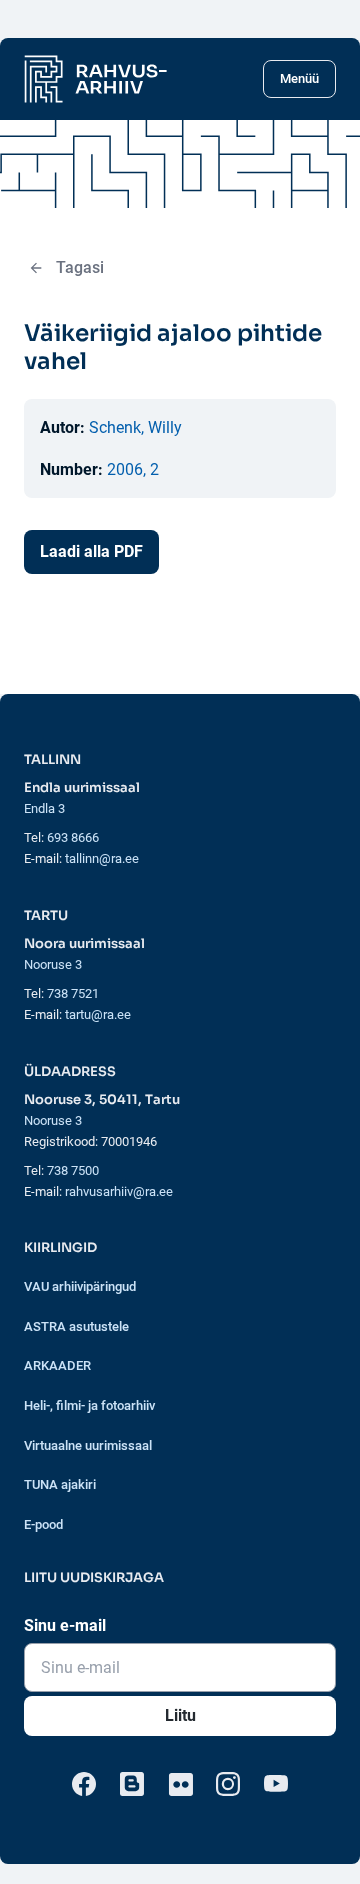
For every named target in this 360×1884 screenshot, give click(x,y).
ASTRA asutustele (76, 1326)
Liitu (180, 1715)
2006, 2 (133, 469)
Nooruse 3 (53, 964)
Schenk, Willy (135, 427)
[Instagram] (228, 1784)
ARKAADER (57, 1365)
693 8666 (73, 837)
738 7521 (73, 993)
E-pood (43, 1524)
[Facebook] (84, 1784)
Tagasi (80, 267)
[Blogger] (132, 1784)
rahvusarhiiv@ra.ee (119, 1191)
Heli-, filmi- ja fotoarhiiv (89, 1405)
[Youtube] (276, 1784)
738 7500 (73, 1170)
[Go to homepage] (95, 79)
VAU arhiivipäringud (80, 1286)
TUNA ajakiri (60, 1484)
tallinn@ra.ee (102, 858)
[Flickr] (180, 1784)
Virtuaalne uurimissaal (88, 1445)
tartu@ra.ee (98, 1014)
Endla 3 (44, 808)
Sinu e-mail (65, 1625)
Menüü (299, 78)
